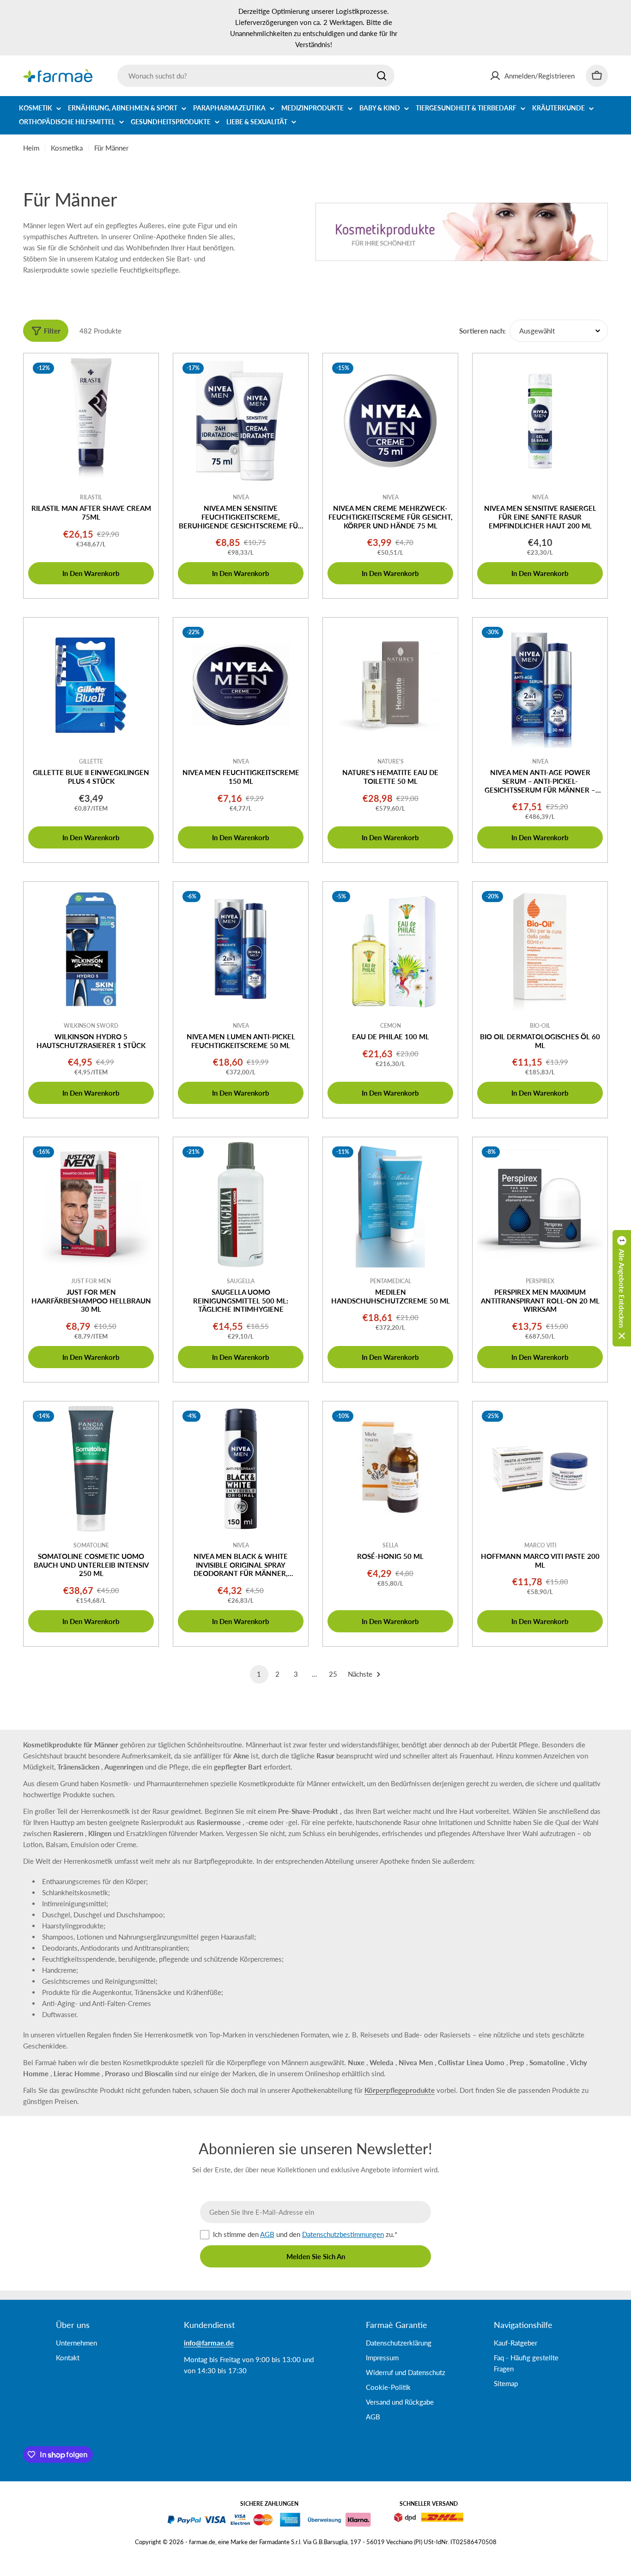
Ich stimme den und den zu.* (305, 2234)
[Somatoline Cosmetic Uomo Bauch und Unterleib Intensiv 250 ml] (91, 1469)
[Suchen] (382, 76)
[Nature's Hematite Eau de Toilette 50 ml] (390, 685)
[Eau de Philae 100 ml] (390, 949)
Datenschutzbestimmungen (343, 2234)
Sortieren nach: (482, 331)
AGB (267, 2234)
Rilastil (91, 497)
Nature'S (391, 761)
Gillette (91, 761)
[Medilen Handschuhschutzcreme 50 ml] (390, 1205)
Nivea (241, 497)
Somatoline (91, 1545)
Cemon (391, 1026)
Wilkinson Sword (91, 1026)
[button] (622, 1288)
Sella (390, 1545)
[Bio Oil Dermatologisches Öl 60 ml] (540, 949)
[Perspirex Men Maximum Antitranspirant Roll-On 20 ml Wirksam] (540, 1205)
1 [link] (259, 1674)
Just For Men (91, 1281)
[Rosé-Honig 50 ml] (390, 1469)
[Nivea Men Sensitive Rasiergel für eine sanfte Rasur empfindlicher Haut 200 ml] (540, 421)
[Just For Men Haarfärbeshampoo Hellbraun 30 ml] (91, 1205)
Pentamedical (391, 1281)
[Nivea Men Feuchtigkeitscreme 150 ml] (241, 685)
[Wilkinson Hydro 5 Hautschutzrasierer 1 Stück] (91, 949)
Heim (31, 148)
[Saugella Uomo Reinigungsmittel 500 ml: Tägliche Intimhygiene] (241, 1205)
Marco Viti (540, 1545)
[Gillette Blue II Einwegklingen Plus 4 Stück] (91, 685)
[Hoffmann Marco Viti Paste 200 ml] (540, 1469)
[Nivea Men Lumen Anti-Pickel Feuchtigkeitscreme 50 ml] (241, 949)
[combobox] (256, 76)
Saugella (241, 1281)
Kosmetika (67, 148)
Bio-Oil (540, 1026)
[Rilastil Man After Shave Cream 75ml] (91, 421)
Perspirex (540, 1281)
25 (333, 1674)
